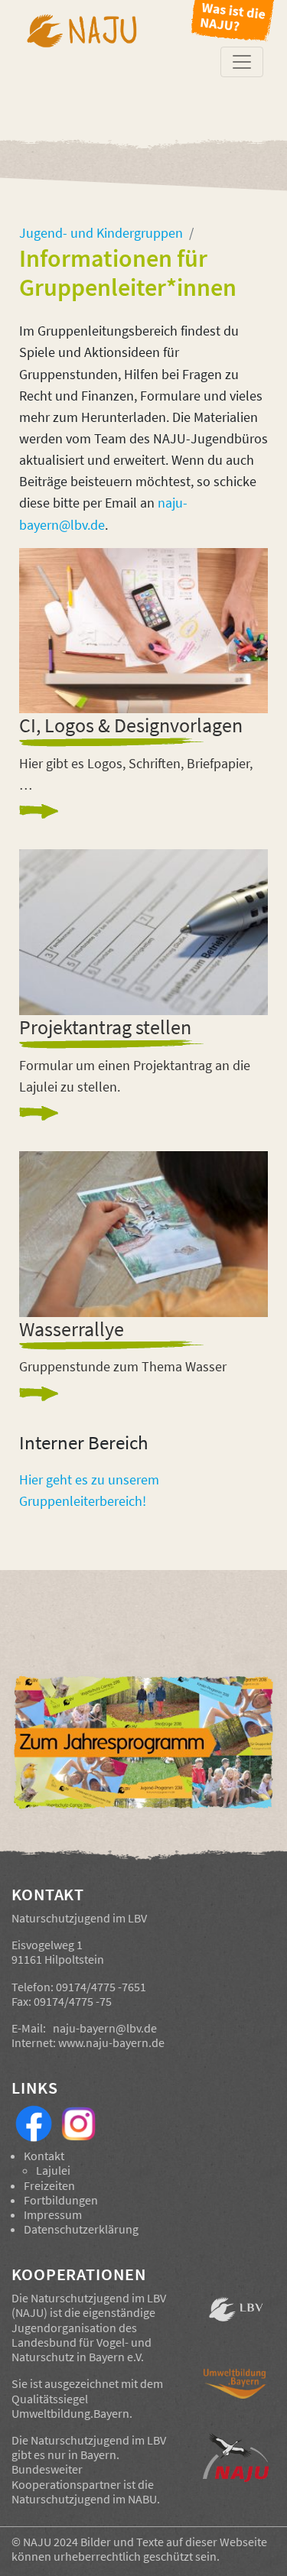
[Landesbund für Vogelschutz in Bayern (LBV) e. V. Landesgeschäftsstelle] (236, 2318)
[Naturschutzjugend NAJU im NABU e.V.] (236, 2460)
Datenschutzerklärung (81, 2229)
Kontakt (44, 2156)
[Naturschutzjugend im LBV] (81, 62)
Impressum (53, 2214)
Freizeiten (49, 2185)
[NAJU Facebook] (34, 2122)
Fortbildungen (61, 2200)
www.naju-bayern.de (111, 2042)
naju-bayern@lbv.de (105, 2028)
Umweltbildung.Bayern (70, 2413)
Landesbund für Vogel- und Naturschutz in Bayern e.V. (82, 2349)
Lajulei (53, 2170)
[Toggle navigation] (242, 62)
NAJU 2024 (51, 2542)
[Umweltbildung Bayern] (236, 2394)
